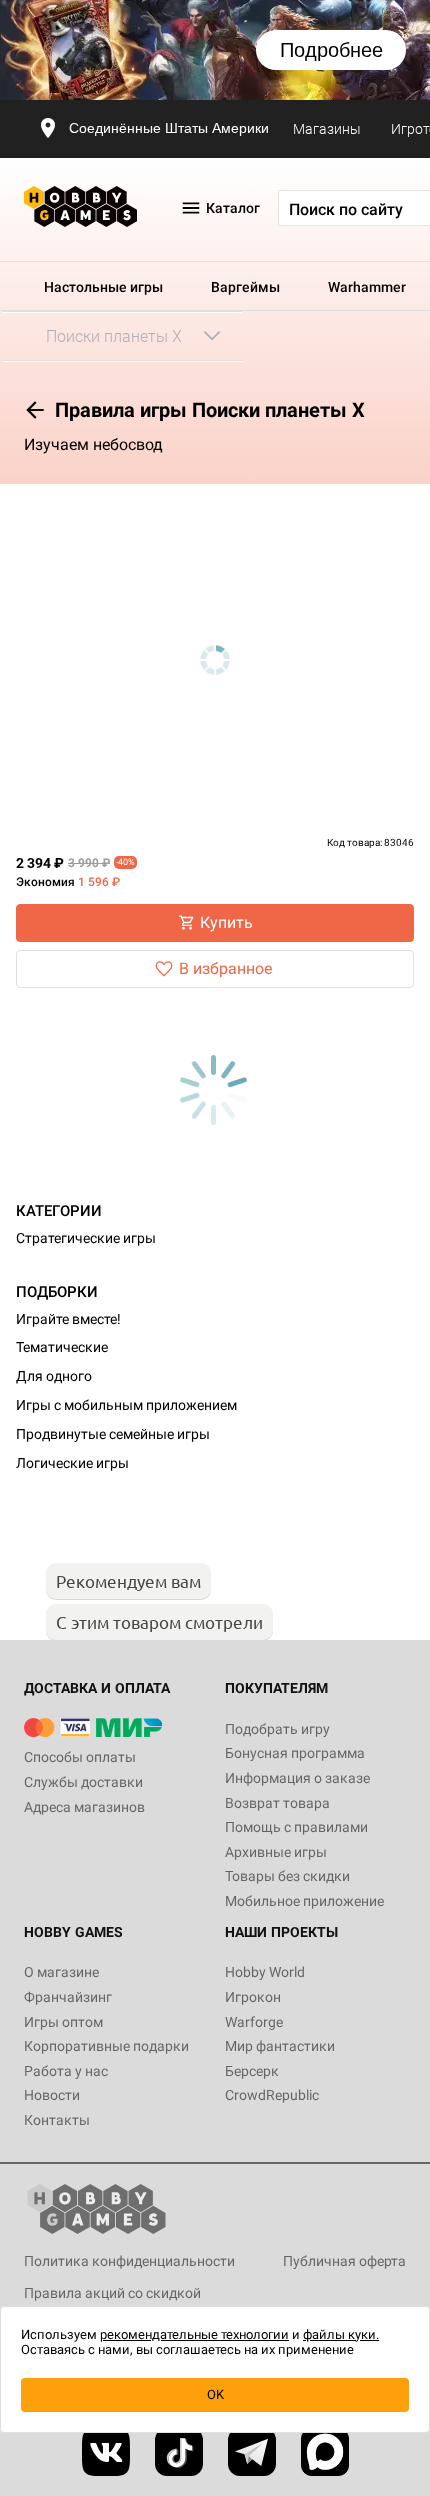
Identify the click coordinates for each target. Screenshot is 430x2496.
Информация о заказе (297, 1778)
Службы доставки (83, 1782)
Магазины (327, 129)
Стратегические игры (86, 1238)
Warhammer (367, 287)
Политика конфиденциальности (129, 2261)
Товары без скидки (287, 1876)
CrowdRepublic (272, 2095)
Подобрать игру (277, 1729)
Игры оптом (63, 2022)
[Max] (325, 2452)
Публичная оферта (344, 2261)
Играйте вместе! (68, 1319)
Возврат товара (277, 1803)
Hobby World (265, 1972)
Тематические (62, 1347)
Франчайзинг (68, 1997)
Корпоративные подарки (106, 2046)
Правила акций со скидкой (112, 2293)
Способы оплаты (80, 1757)
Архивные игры (276, 1852)
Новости (52, 2095)
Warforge (254, 2022)
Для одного (54, 1376)
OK (215, 2394)
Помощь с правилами (296, 1827)
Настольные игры (103, 287)
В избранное (225, 968)
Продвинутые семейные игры (113, 1434)
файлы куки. (341, 2334)
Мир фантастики (280, 2046)
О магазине (61, 1972)
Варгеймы (245, 287)
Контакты (57, 2120)
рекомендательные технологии (194, 2334)
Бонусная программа (295, 1753)
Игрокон (253, 1997)
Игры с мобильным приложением (126, 1405)
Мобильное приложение (304, 1901)
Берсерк (252, 2071)
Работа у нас (66, 2071)
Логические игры (72, 1463)
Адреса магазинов (84, 1807)
